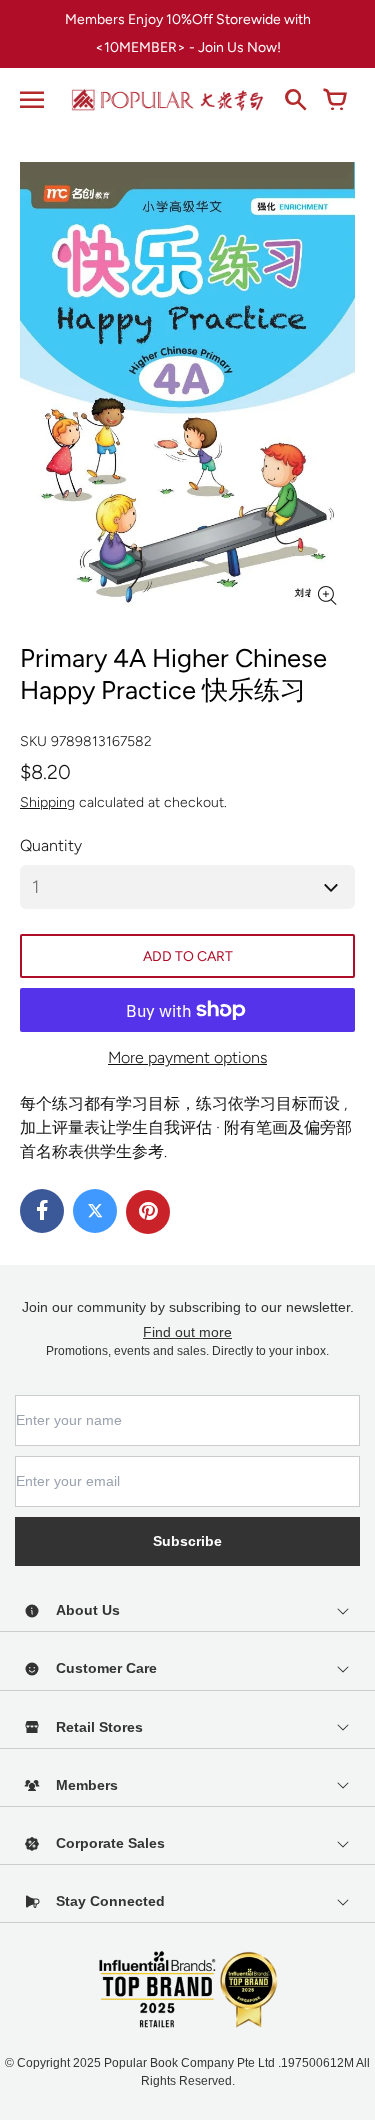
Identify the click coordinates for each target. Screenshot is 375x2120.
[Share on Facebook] (42, 1211)
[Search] (295, 100)
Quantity (51, 845)
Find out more (187, 1332)
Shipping (47, 802)
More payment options (187, 1057)
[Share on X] (95, 1211)
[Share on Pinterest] (148, 1212)
